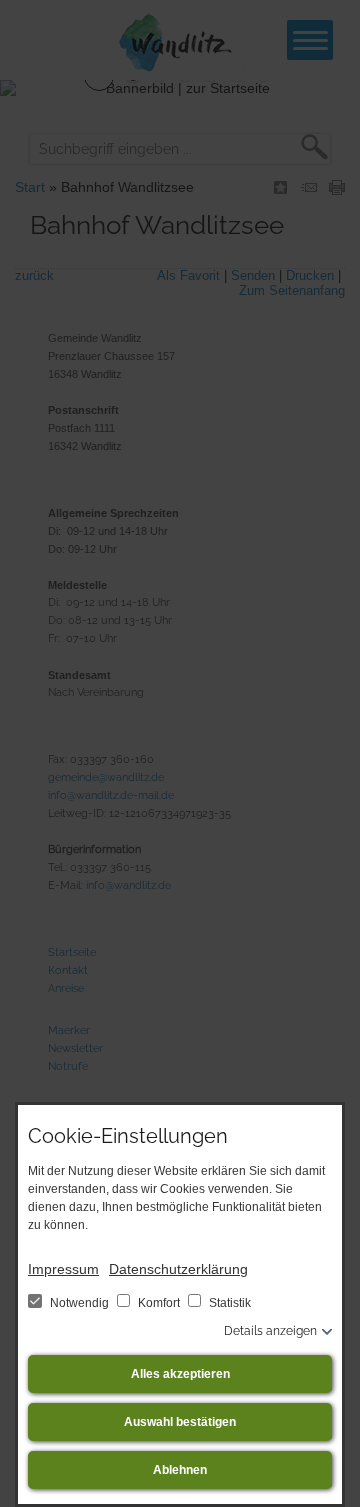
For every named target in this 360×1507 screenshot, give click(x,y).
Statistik (228, 1303)
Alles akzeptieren (180, 1374)
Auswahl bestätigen (180, 1422)
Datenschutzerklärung (178, 1269)
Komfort (159, 1303)
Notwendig (79, 1303)
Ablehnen (180, 1470)
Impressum (63, 1269)
